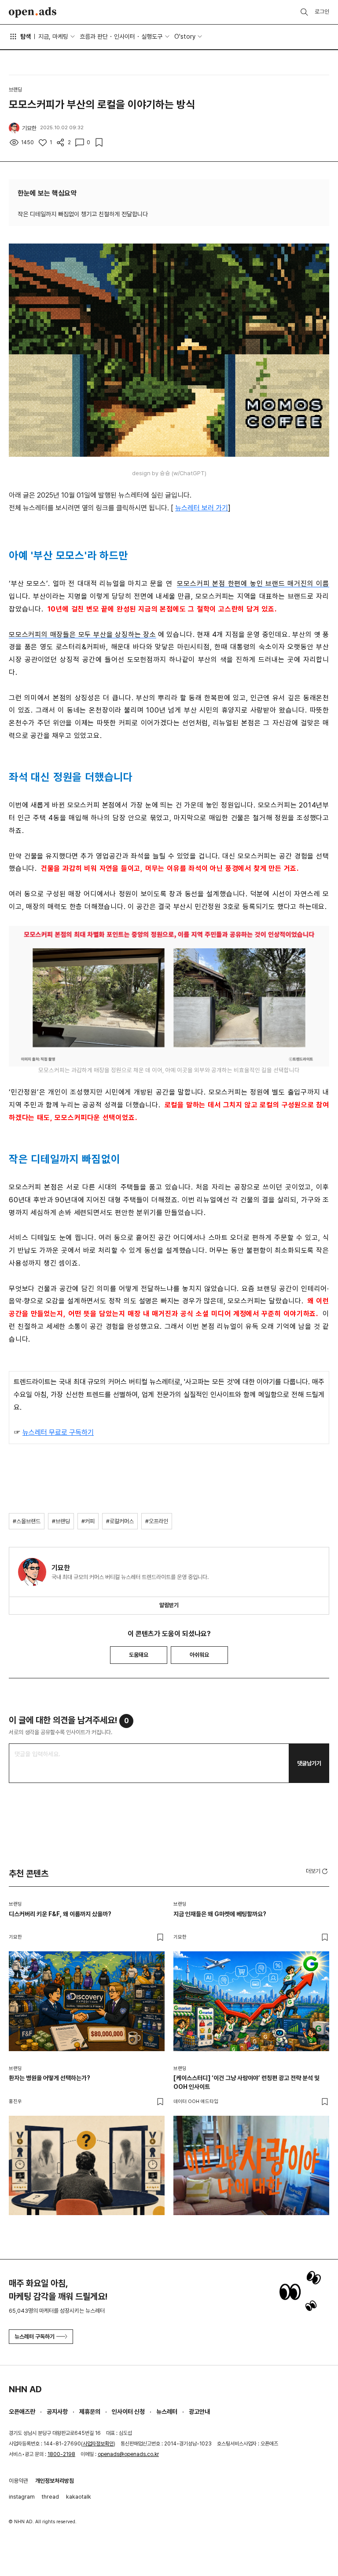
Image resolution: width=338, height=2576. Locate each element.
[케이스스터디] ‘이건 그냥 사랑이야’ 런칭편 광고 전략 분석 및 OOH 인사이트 (246, 2082)
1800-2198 (61, 2454)
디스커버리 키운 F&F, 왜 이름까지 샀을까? (60, 1914)
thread (50, 2497)
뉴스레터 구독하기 (35, 2337)
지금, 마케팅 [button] (53, 36)
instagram (22, 2497)
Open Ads (33, 12)
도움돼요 (139, 1655)
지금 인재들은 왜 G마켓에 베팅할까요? (220, 1914)
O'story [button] (185, 36)
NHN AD (25, 2389)
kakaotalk (79, 2497)
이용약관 (18, 2481)
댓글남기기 (309, 1763)
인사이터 (125, 36)
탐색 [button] (26, 36)
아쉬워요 (199, 1655)
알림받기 (169, 1605)
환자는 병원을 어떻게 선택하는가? (50, 2078)
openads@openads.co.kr (128, 2454)
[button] (318, 1871)
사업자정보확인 (98, 2444)
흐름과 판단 (94, 36)
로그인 (322, 12)
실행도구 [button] (152, 36)
